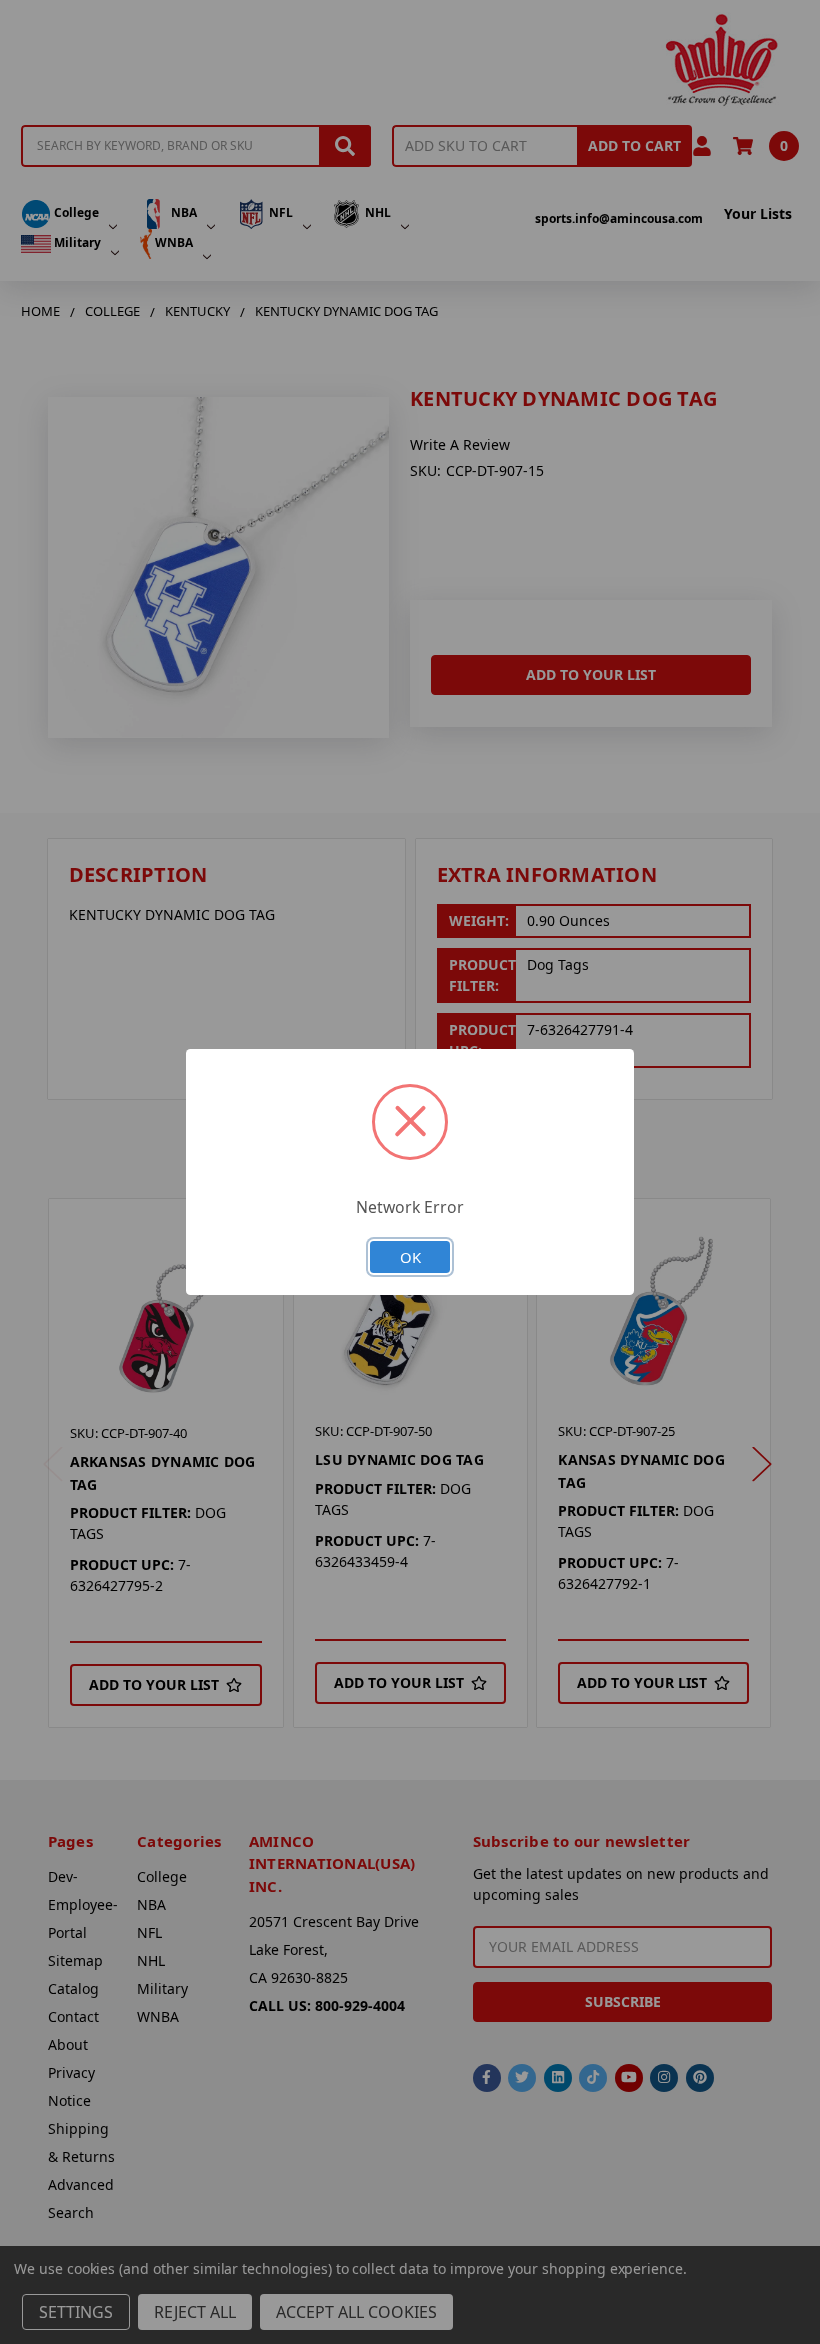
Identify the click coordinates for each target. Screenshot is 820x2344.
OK (410, 1257)
